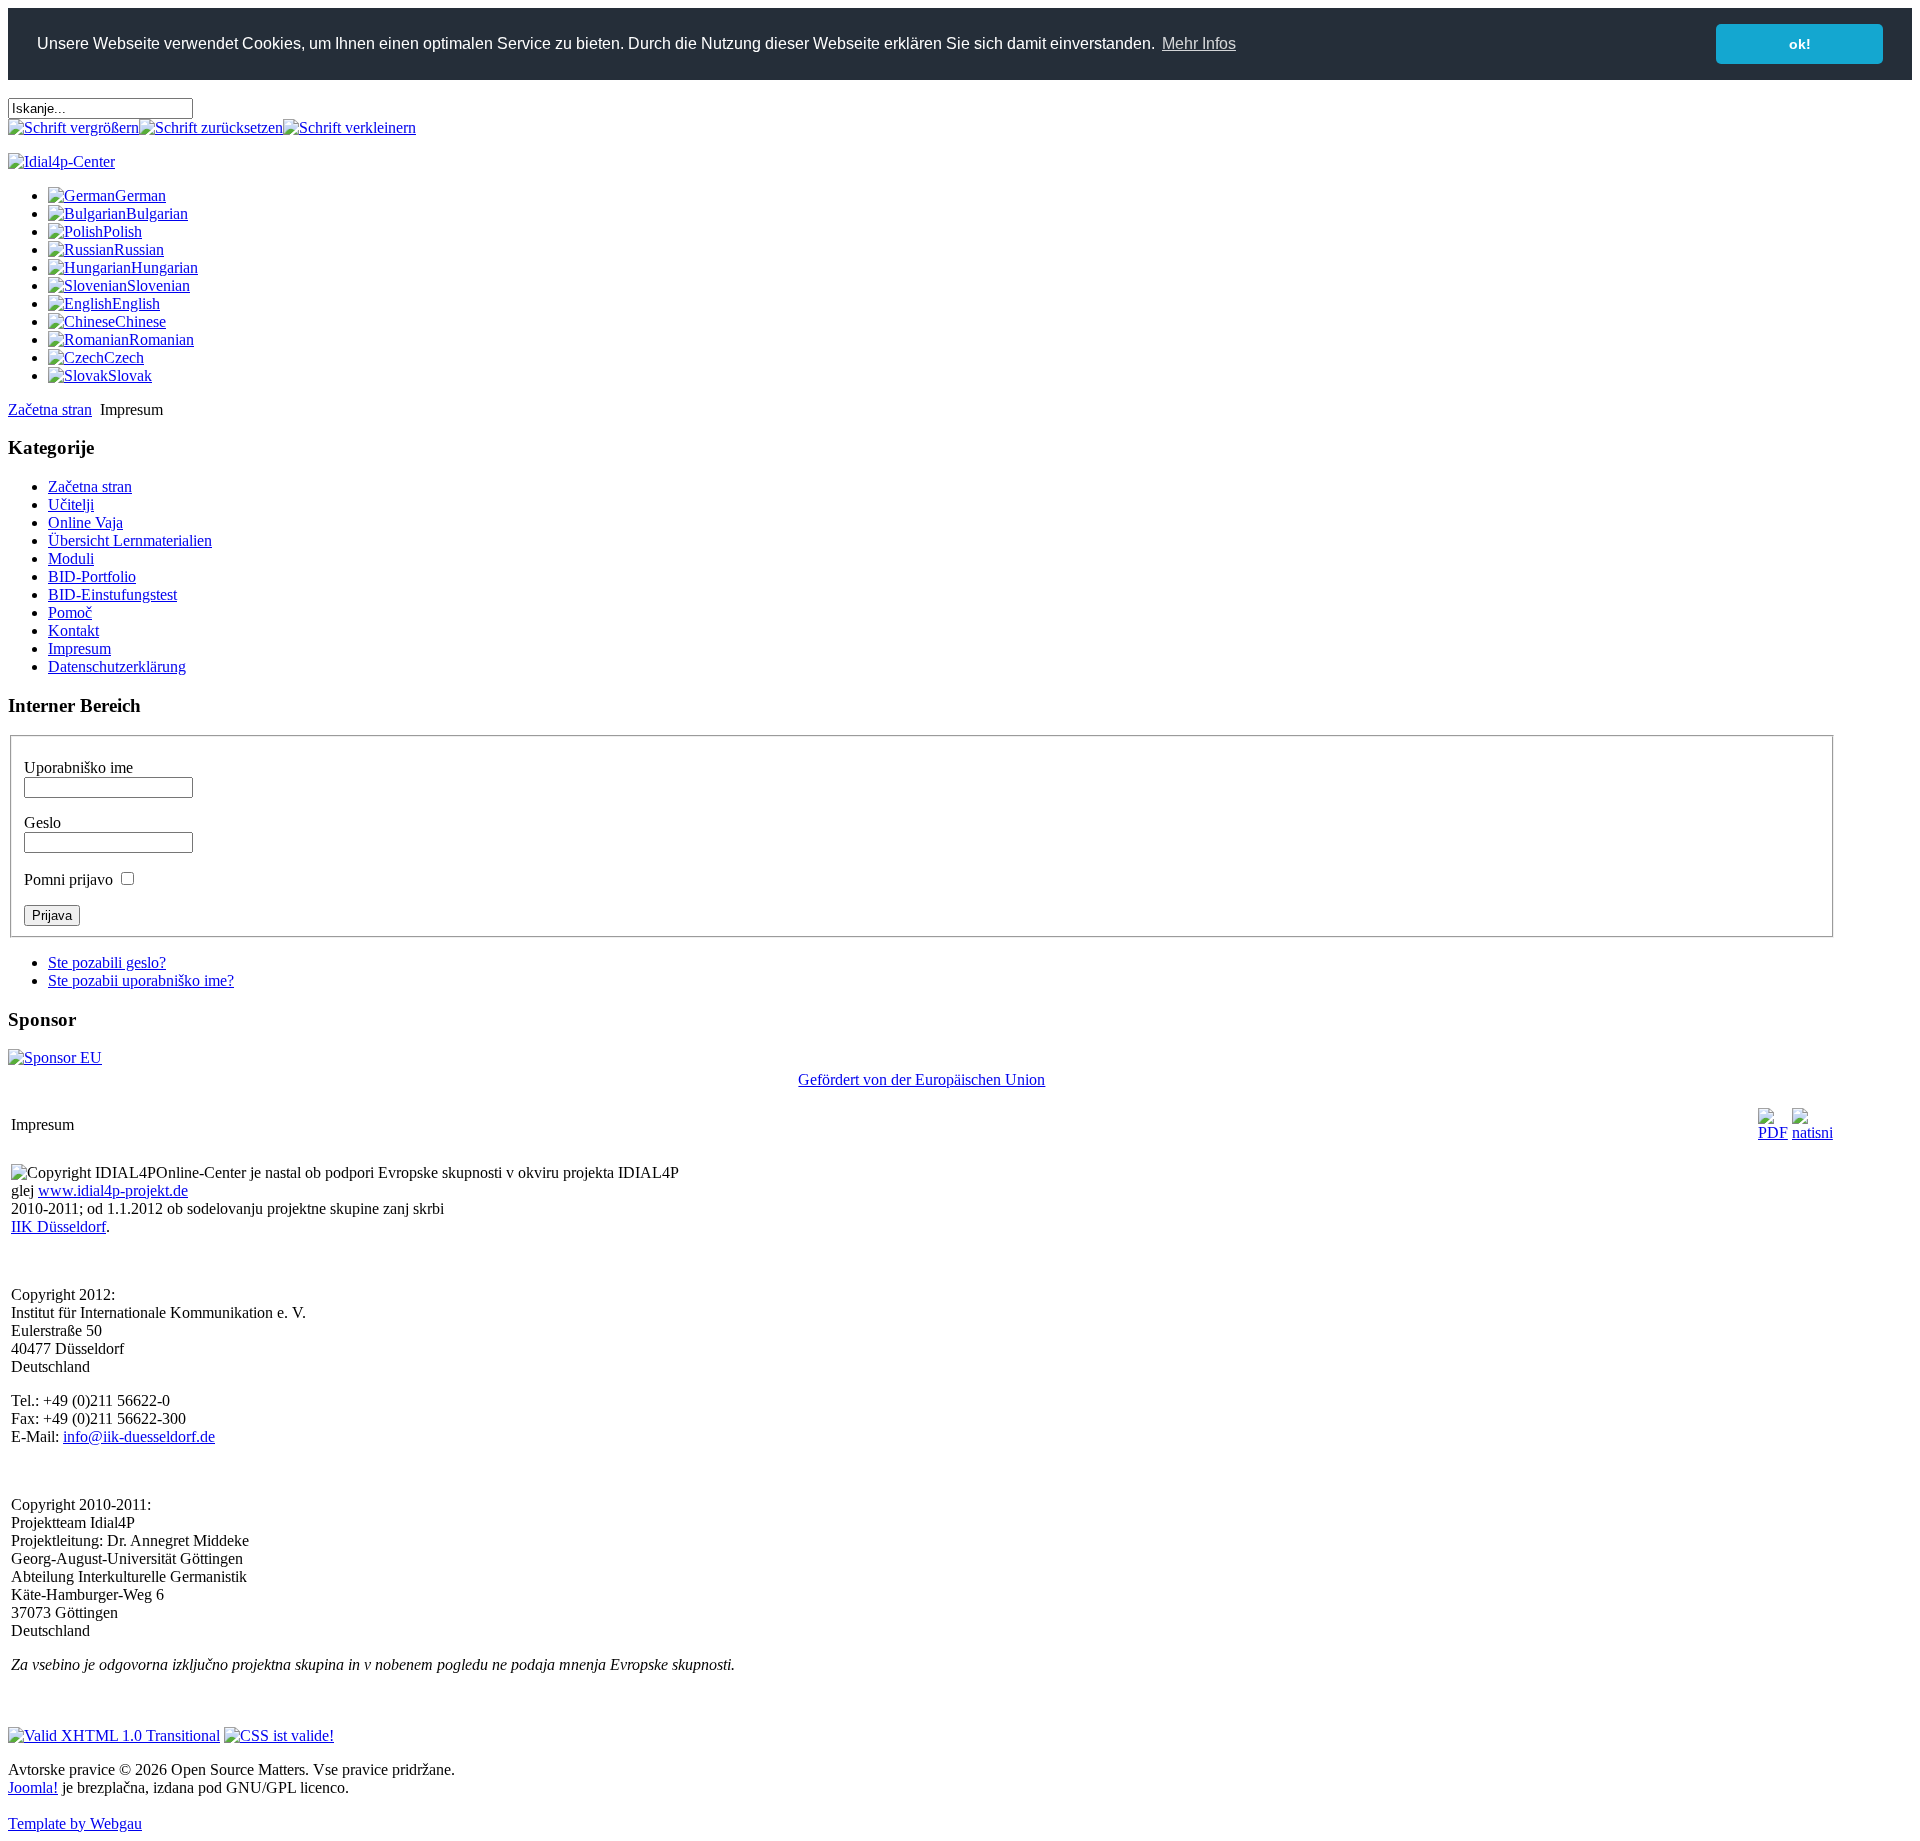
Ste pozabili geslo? (107, 962)
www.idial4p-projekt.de (113, 1190)
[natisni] (1812, 1132)
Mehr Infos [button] (1199, 43)
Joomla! (33, 1787)
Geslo (42, 822)
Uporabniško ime (78, 767)
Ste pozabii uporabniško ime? (141, 980)
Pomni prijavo (68, 879)
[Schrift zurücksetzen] (211, 127)
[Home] (61, 161)
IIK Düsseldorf (58, 1226)
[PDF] (1773, 1132)
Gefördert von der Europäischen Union (921, 1079)
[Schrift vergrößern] (73, 127)
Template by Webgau (75, 1823)
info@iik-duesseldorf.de (139, 1436)
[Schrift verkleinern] (349, 127)
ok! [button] (1800, 44)
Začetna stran (50, 409)
